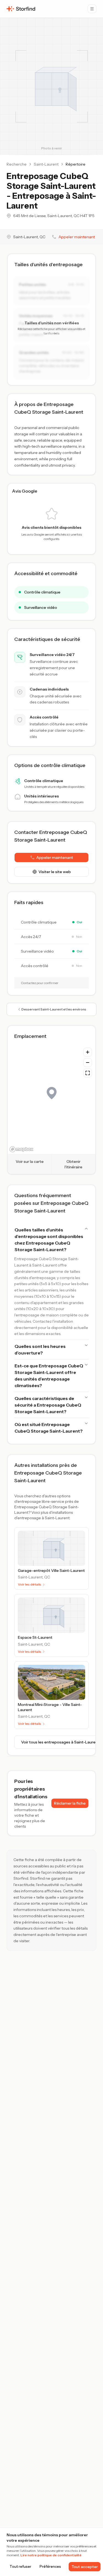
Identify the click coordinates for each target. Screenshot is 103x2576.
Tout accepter (85, 2567)
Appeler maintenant (77, 237)
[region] (51, 1099)
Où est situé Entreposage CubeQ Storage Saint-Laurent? (49, 1428)
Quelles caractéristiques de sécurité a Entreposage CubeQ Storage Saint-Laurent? (48, 1405)
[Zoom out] (88, 1063)
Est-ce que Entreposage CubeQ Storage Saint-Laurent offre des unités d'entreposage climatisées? (49, 1376)
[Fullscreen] (88, 1073)
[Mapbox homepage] (21, 1149)
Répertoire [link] (76, 164)
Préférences (50, 2567)
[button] (51, 857)
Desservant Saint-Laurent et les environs (54, 1009)
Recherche (17, 164)
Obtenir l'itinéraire (73, 1164)
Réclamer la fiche (70, 1803)
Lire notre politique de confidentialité (51, 2555)
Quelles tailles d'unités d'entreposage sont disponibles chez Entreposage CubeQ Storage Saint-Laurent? (49, 1240)
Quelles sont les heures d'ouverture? (40, 1350)
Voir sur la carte (30, 1161)
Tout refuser (20, 2567)
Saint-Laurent (46, 164)
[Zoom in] (88, 1052)
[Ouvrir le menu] (92, 9)
